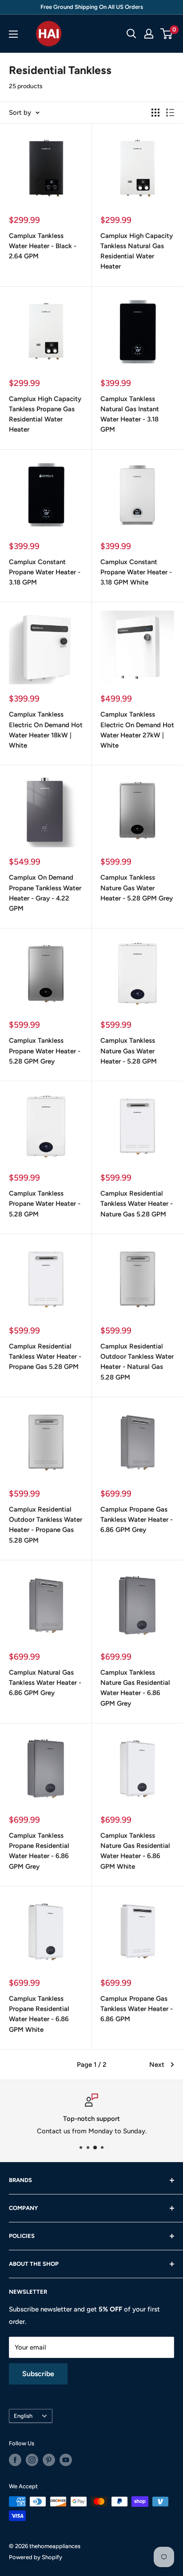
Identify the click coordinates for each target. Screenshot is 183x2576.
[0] (167, 34)
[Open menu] (13, 34)
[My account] (149, 34)
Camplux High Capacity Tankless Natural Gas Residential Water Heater (137, 251)
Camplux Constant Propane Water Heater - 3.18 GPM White (136, 572)
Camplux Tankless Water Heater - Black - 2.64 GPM (43, 246)
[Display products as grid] (155, 113)
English (23, 2416)
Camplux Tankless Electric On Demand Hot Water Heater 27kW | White (137, 730)
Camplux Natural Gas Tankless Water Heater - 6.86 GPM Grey (45, 1683)
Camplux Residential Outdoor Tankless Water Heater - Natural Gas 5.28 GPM (137, 1362)
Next (157, 2065)
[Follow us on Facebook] (15, 2460)
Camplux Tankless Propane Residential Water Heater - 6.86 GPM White (39, 2014)
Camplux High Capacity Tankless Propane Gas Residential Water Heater (45, 414)
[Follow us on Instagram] (32, 2460)
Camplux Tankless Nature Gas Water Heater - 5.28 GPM (129, 1051)
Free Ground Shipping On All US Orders (92, 7)
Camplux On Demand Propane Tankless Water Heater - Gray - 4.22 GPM (45, 893)
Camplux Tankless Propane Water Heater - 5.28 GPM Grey (45, 1051)
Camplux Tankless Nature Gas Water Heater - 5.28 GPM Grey (137, 888)
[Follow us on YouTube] (66, 2460)
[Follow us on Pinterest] (49, 2460)
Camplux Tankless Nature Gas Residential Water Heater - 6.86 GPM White (135, 1851)
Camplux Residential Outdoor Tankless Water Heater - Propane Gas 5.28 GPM (46, 1525)
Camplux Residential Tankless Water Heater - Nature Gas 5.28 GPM (137, 1204)
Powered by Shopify (36, 2557)
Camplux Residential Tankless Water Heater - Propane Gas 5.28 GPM (45, 1357)
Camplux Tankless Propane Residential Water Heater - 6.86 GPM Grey (39, 1851)
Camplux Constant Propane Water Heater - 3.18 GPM (45, 572)
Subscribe (38, 2374)
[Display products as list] (170, 113)
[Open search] (131, 34)
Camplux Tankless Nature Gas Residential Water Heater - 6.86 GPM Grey (135, 1688)
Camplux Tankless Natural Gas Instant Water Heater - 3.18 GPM (130, 414)
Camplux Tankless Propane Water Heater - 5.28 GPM (45, 1204)
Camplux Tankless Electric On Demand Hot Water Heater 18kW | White (46, 730)
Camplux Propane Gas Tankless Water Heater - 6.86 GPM (137, 2009)
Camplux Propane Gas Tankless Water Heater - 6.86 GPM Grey (137, 1520)
